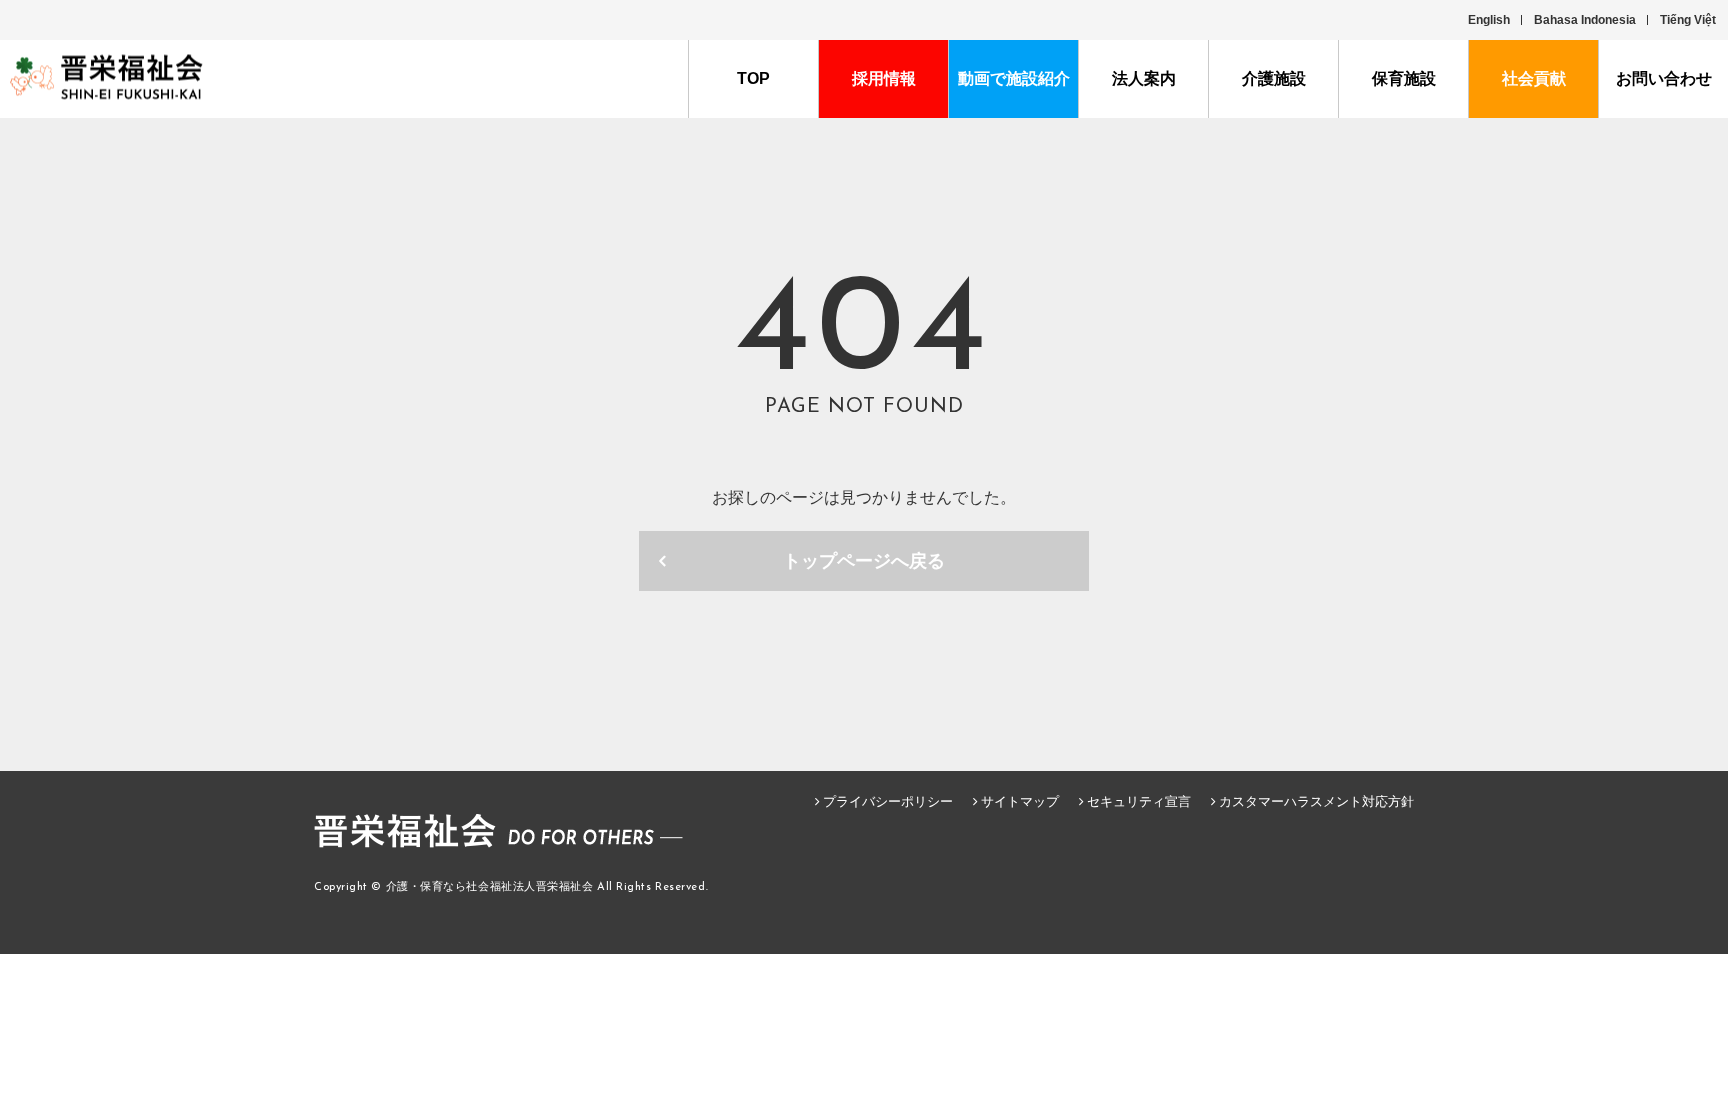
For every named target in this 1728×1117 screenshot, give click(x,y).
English (1489, 20)
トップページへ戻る (864, 561)
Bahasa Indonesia (1585, 20)
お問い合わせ (1664, 78)
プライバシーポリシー (888, 801)
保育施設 (1404, 78)
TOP (753, 78)
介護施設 (1274, 78)
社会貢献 (1534, 78)
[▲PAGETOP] (1678, 987)
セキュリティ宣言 (1139, 801)
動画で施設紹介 (1014, 78)
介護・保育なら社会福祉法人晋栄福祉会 (490, 887)
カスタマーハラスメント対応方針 (1316, 801)
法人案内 (1144, 78)
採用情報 (884, 78)
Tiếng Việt (1688, 20)
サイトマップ (1020, 801)
